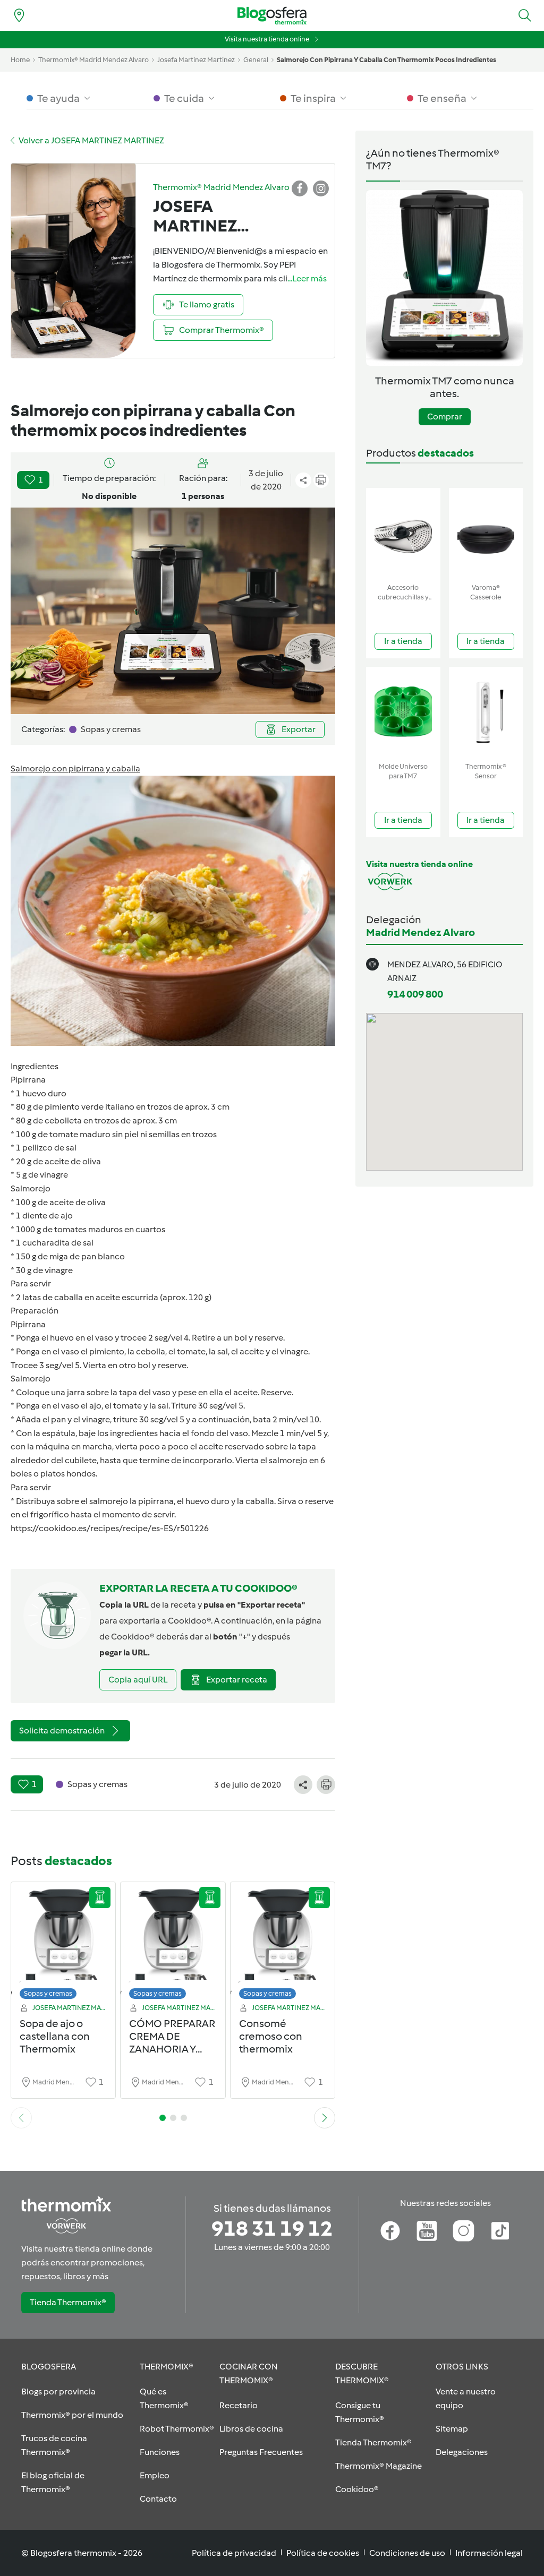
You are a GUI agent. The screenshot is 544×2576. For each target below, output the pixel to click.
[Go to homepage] (272, 16)
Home (20, 60)
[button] (525, 15)
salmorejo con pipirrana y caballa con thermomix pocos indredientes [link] (386, 60)
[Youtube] (427, 2231)
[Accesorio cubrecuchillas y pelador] (403, 533)
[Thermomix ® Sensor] (486, 712)
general (256, 60)
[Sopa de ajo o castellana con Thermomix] (63, 1943)
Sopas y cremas (48, 1993)
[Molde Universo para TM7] (403, 712)
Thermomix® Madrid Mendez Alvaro (93, 60)
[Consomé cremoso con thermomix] (283, 1943)
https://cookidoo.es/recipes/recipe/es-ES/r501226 (110, 1528)
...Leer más (307, 278)
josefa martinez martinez (196, 60)
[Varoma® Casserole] (486, 533)
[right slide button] (325, 2118)
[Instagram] (464, 2231)
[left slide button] (21, 2118)
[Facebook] (390, 2231)
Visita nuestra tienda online (267, 39)
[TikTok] (500, 2231)
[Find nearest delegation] (19, 15)
